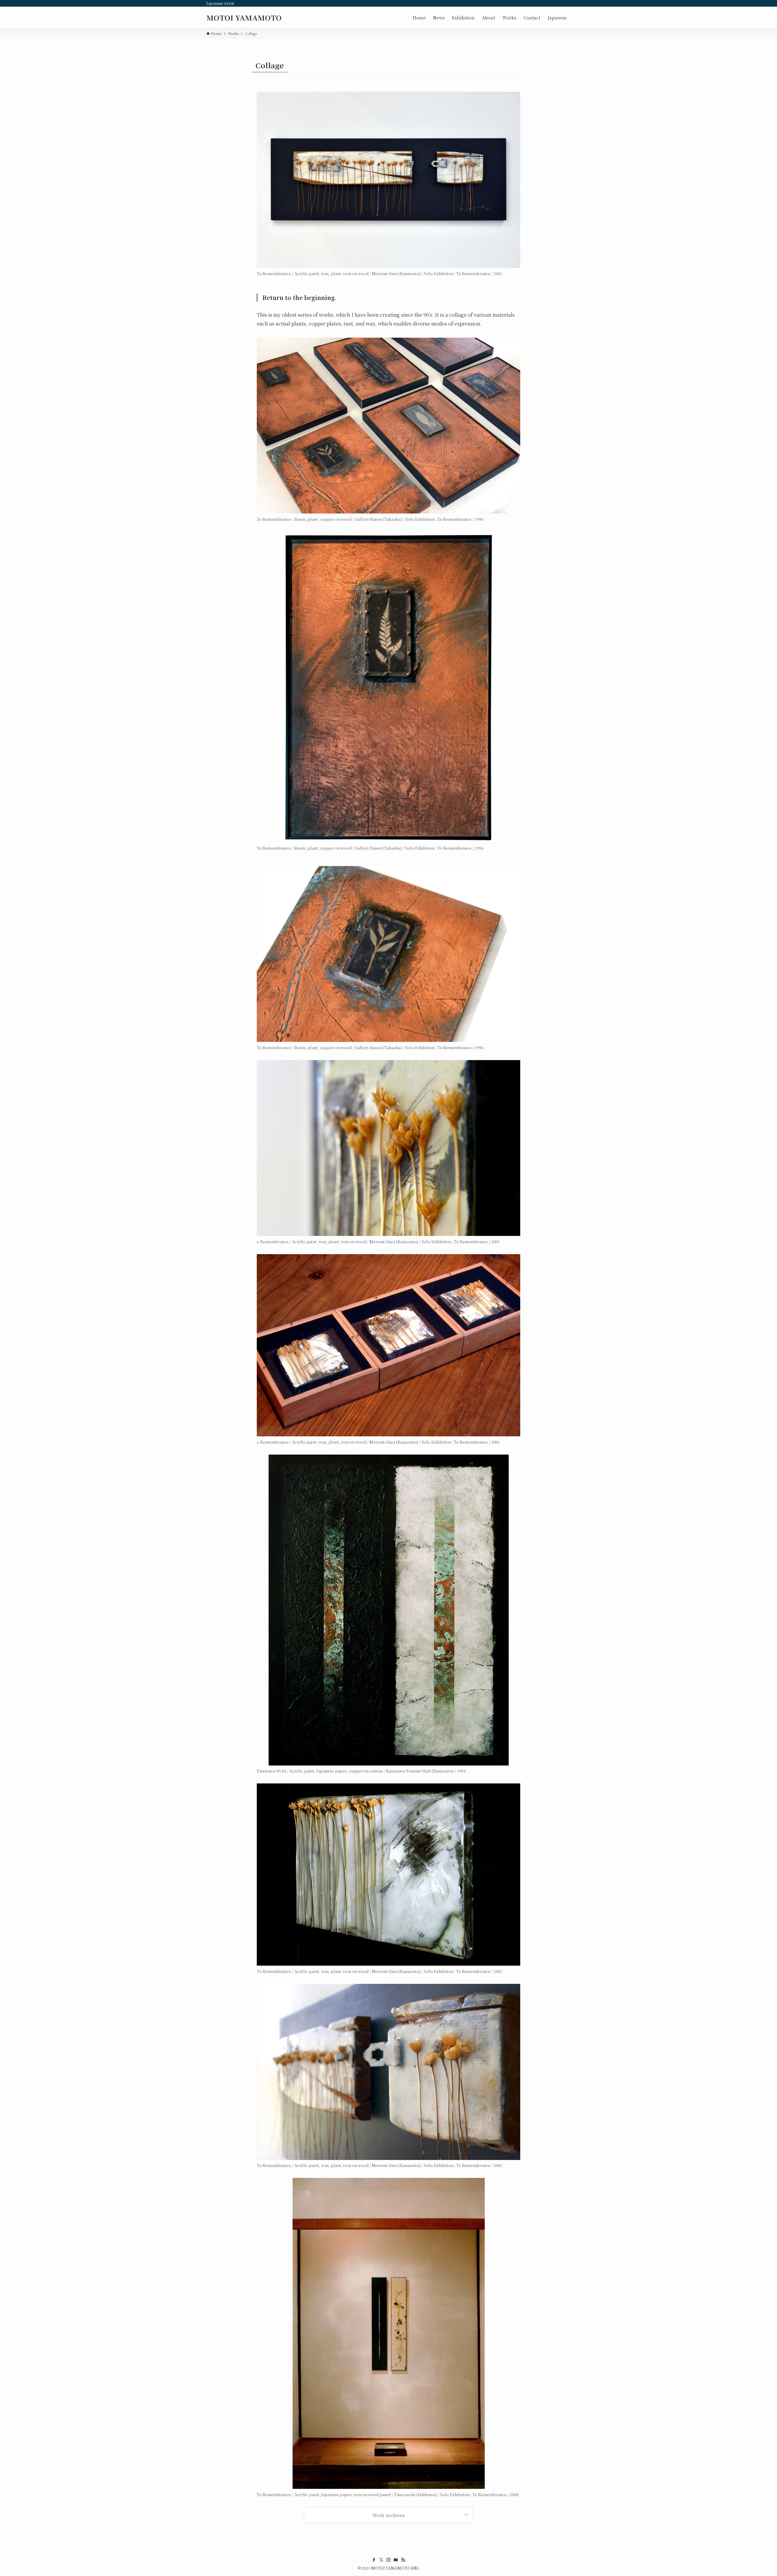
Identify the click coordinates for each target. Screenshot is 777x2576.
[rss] (403, 2560)
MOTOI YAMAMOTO (244, 18)
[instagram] (388, 2560)
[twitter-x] (381, 2560)
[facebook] (374, 2560)
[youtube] (396, 2560)
